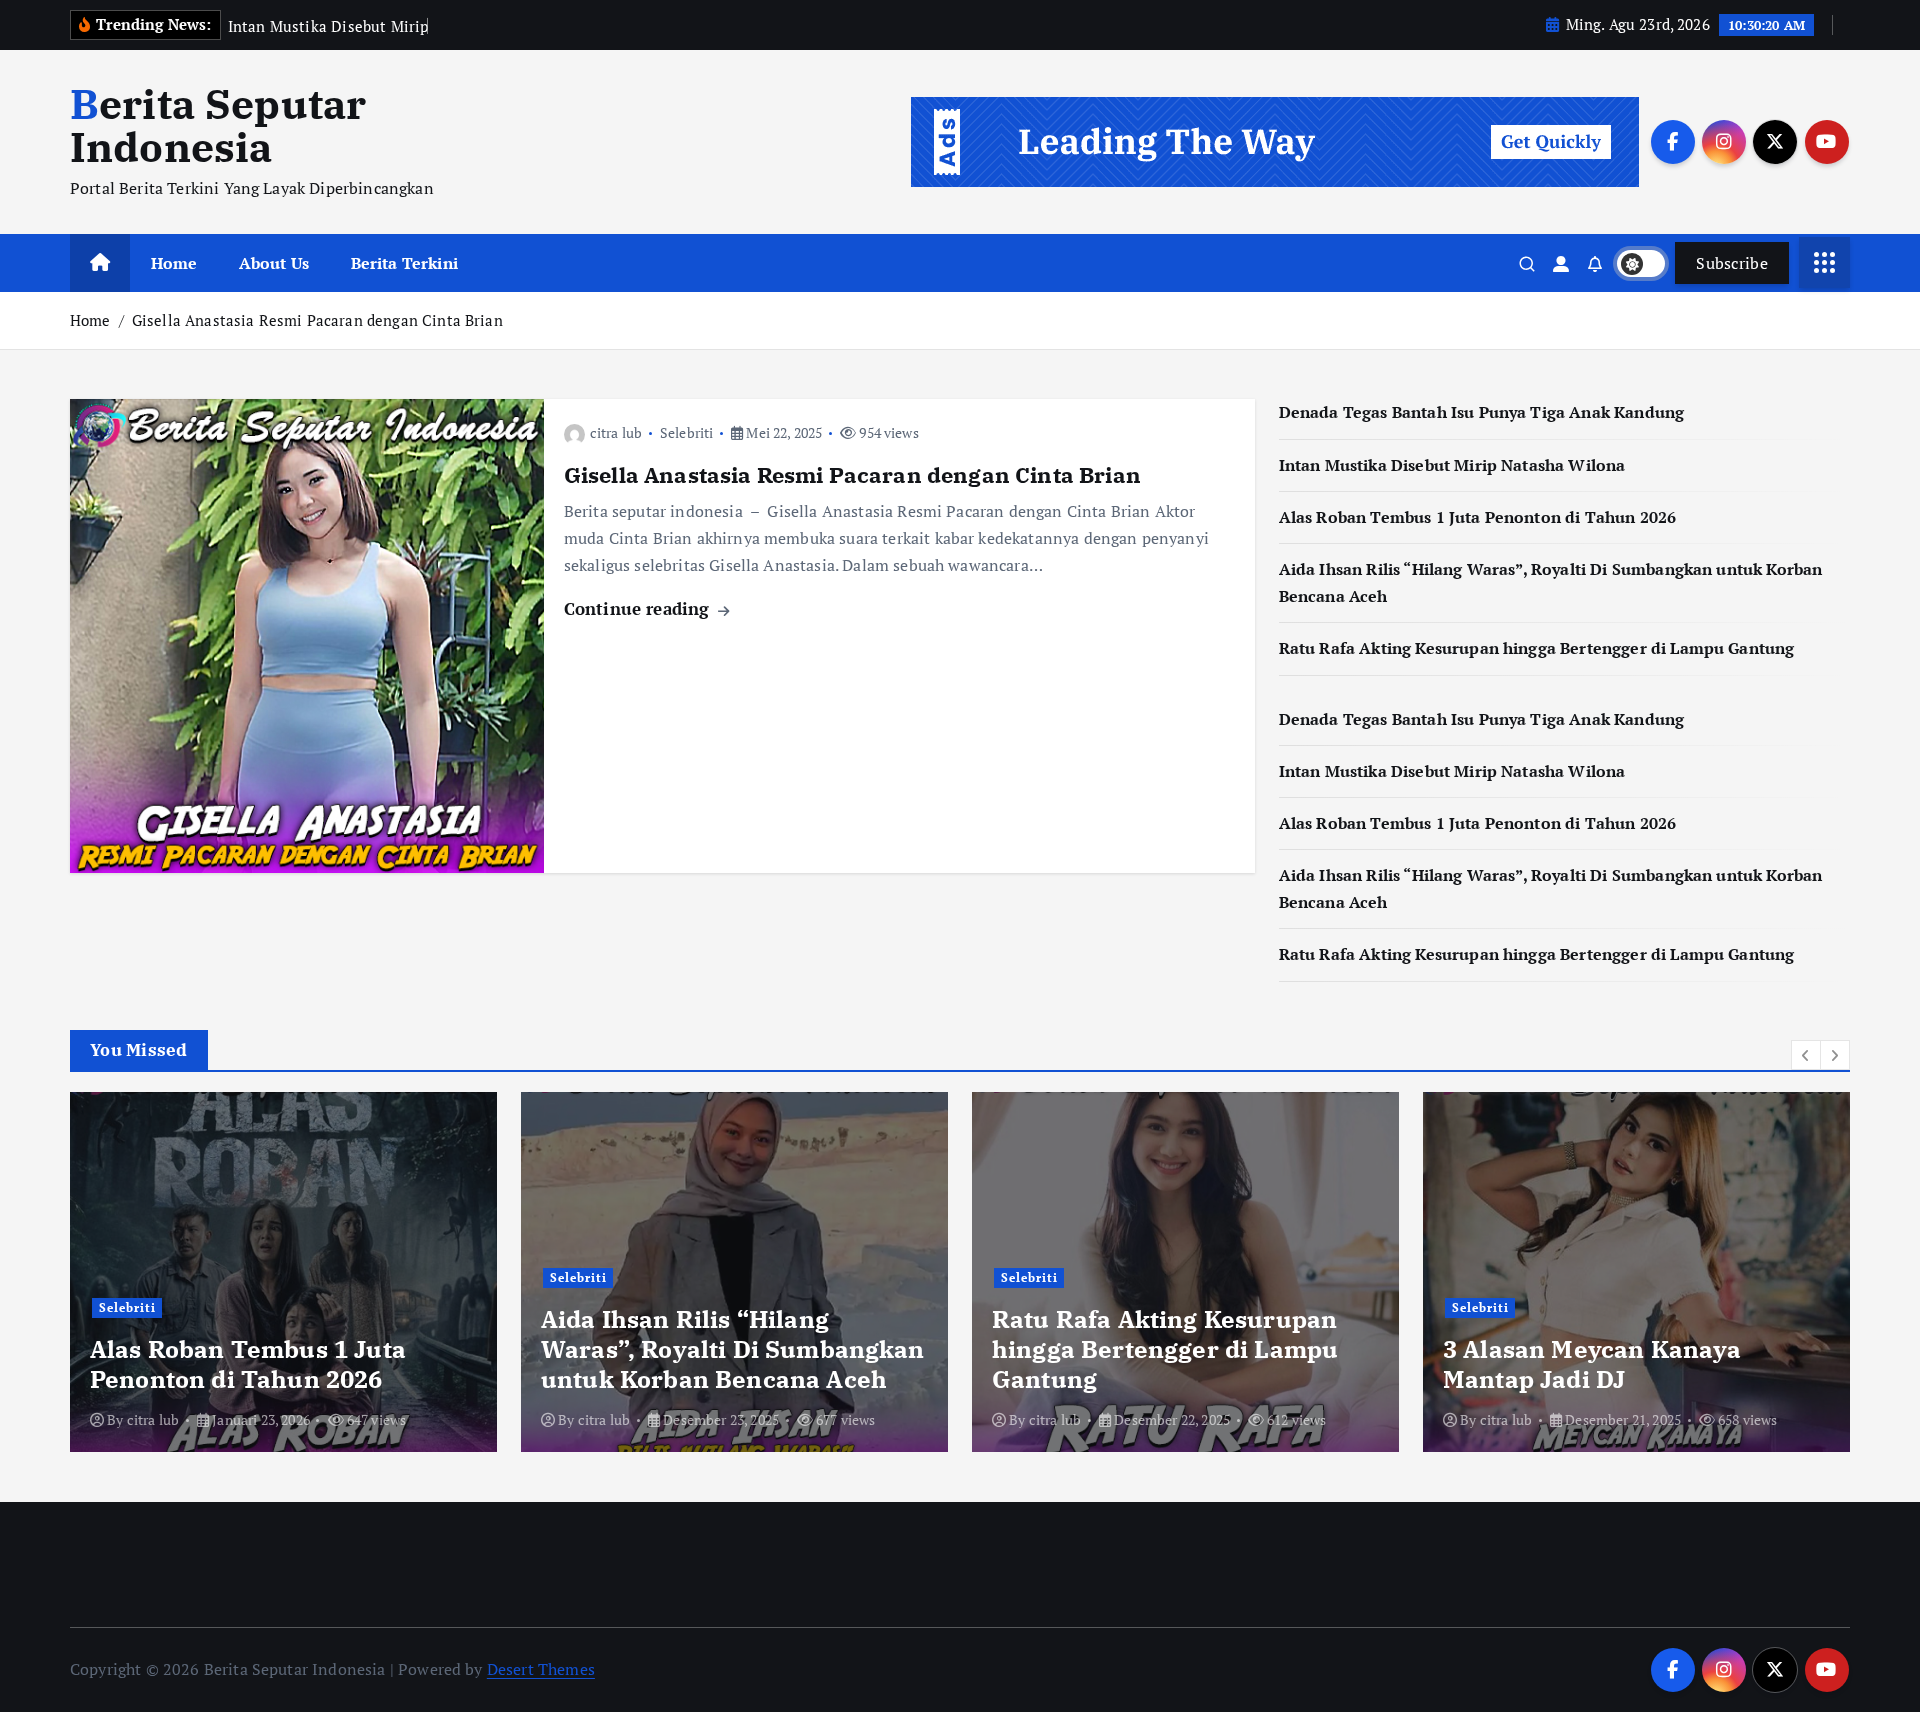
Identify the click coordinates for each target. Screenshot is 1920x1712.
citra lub (616, 432)
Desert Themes (541, 1669)
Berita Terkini (404, 263)
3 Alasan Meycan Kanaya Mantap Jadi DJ (1592, 1364)
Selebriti (686, 432)
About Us (274, 263)
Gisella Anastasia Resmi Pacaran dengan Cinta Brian (317, 320)
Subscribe (1732, 263)
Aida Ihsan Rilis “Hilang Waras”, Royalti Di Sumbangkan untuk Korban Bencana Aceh (733, 1349)
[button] (1806, 1055)
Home (174, 263)
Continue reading (639, 608)
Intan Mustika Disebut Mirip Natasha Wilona (1452, 465)
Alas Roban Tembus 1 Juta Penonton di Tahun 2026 (1478, 517)
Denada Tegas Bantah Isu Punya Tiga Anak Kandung (1482, 412)
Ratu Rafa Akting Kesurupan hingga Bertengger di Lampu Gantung (1537, 648)
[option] (283, 1272)
